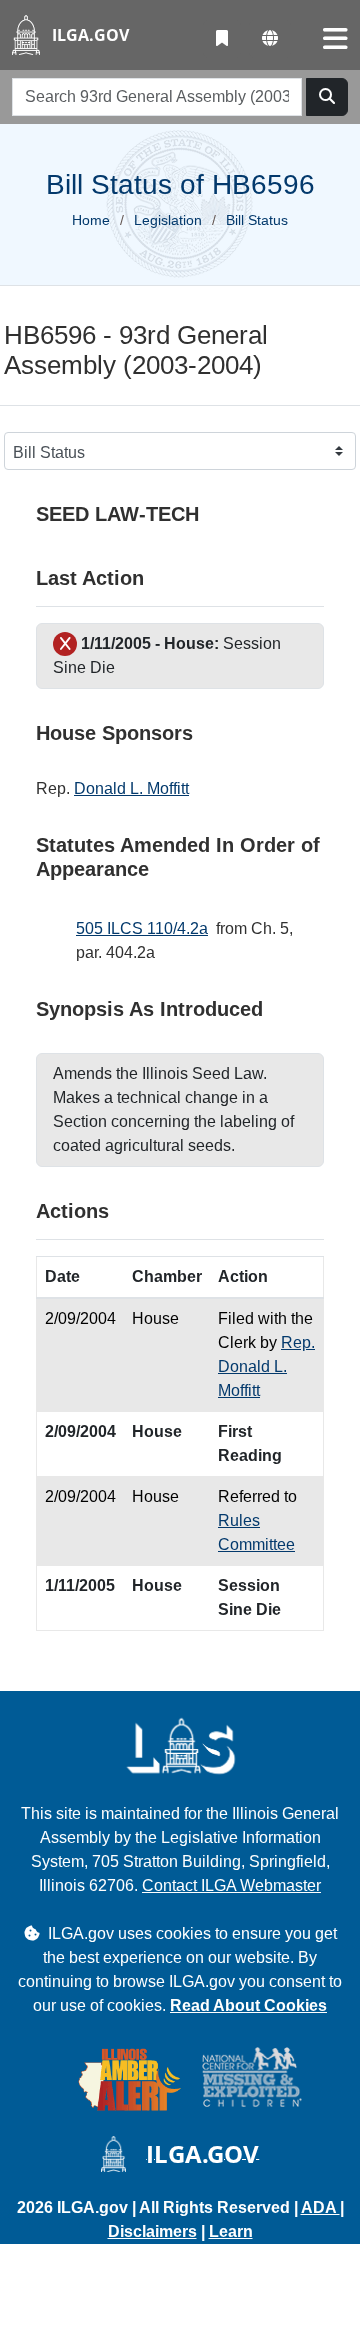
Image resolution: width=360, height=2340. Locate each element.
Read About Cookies (248, 2005)
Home (91, 220)
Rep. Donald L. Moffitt (266, 1366)
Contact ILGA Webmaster (231, 1885)
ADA (320, 2207)
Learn (231, 2231)
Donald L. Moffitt (131, 788)
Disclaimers (152, 2231)
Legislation (168, 220)
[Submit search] (327, 97)
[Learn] (222, 39)
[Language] (270, 39)
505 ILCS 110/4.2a (142, 928)
